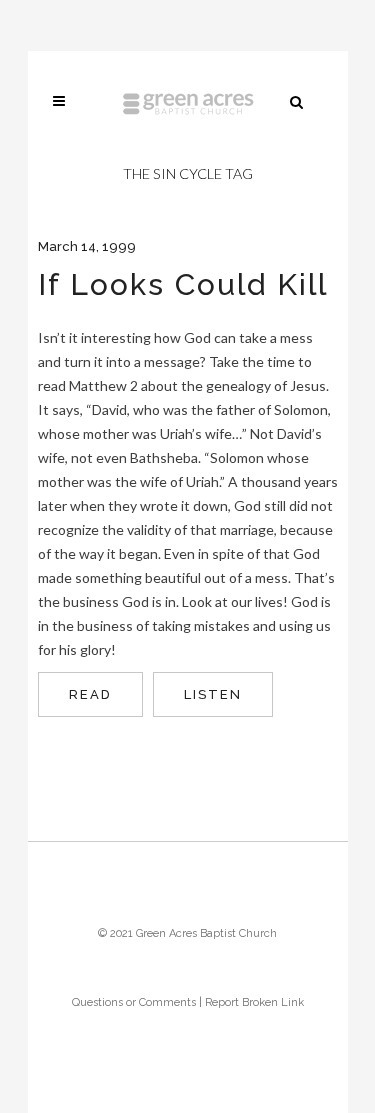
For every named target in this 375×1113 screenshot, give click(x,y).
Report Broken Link (254, 1002)
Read (90, 694)
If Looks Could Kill (183, 284)
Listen (213, 694)
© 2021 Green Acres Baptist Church (187, 933)
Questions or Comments (134, 1002)
